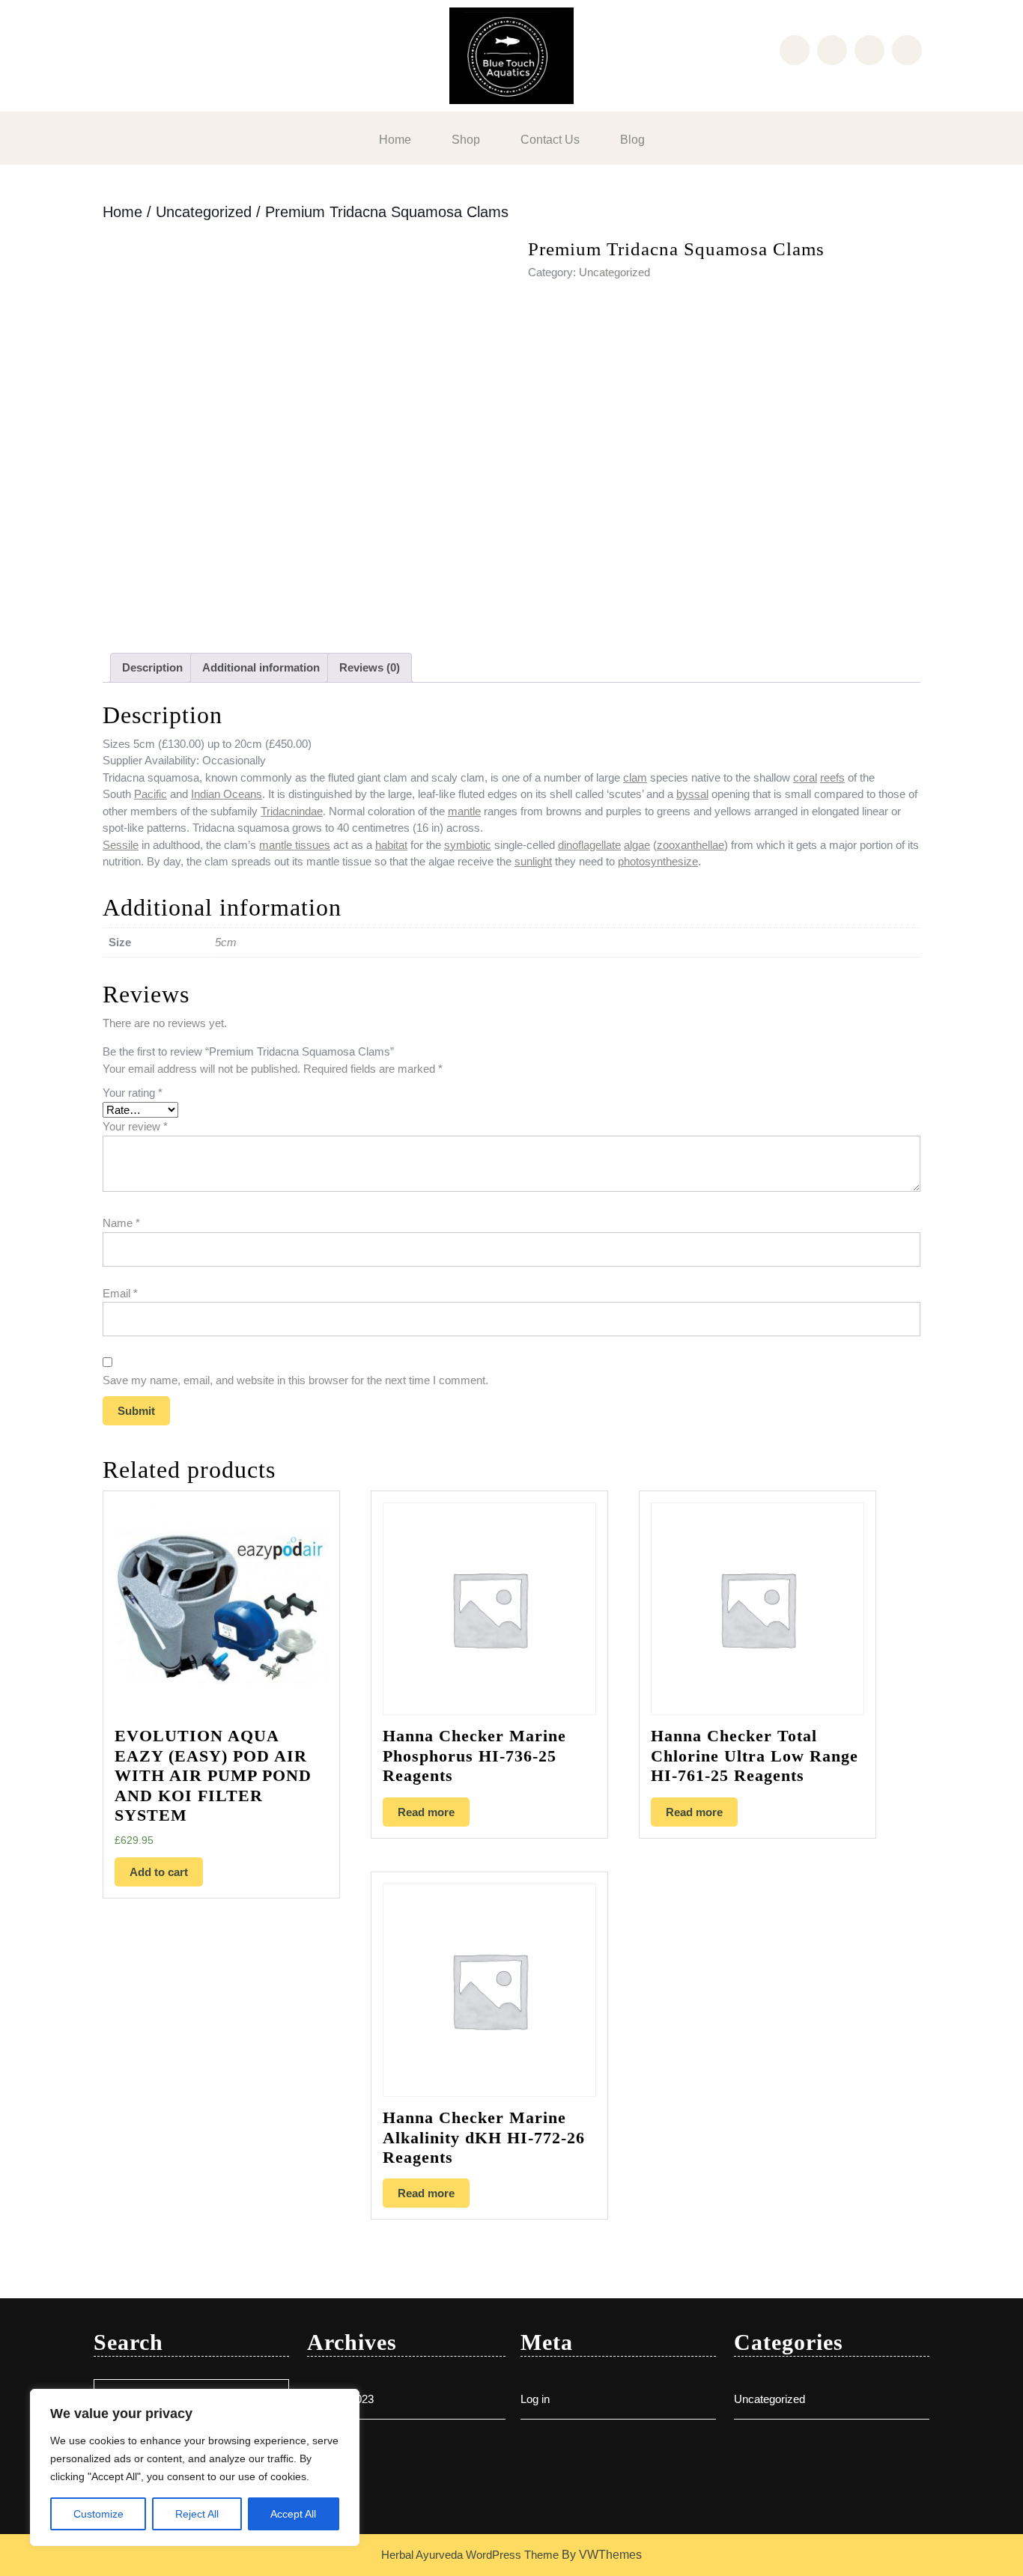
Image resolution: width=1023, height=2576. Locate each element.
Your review (135, 1126)
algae (637, 845)
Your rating (133, 1093)
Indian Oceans (227, 794)
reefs (832, 777)
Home (395, 140)
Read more (426, 1812)
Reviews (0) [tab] (370, 667)
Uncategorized (204, 212)
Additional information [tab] (261, 667)
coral (805, 777)
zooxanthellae (690, 845)
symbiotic (468, 845)
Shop (466, 140)
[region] (195, 2467)
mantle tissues (295, 845)
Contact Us (550, 140)
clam (635, 777)
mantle (464, 811)
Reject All (197, 2514)
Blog (632, 140)
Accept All (293, 2514)
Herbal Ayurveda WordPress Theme (470, 2555)
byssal (692, 794)
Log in (535, 2399)
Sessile (121, 845)
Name (121, 1223)
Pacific (151, 794)
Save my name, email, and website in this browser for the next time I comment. (295, 1380)
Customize (98, 2514)
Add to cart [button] (159, 1872)
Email (120, 1293)
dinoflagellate (589, 845)
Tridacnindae (292, 811)
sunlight (533, 861)
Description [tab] (152, 667)
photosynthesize (658, 861)
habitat (391, 845)
